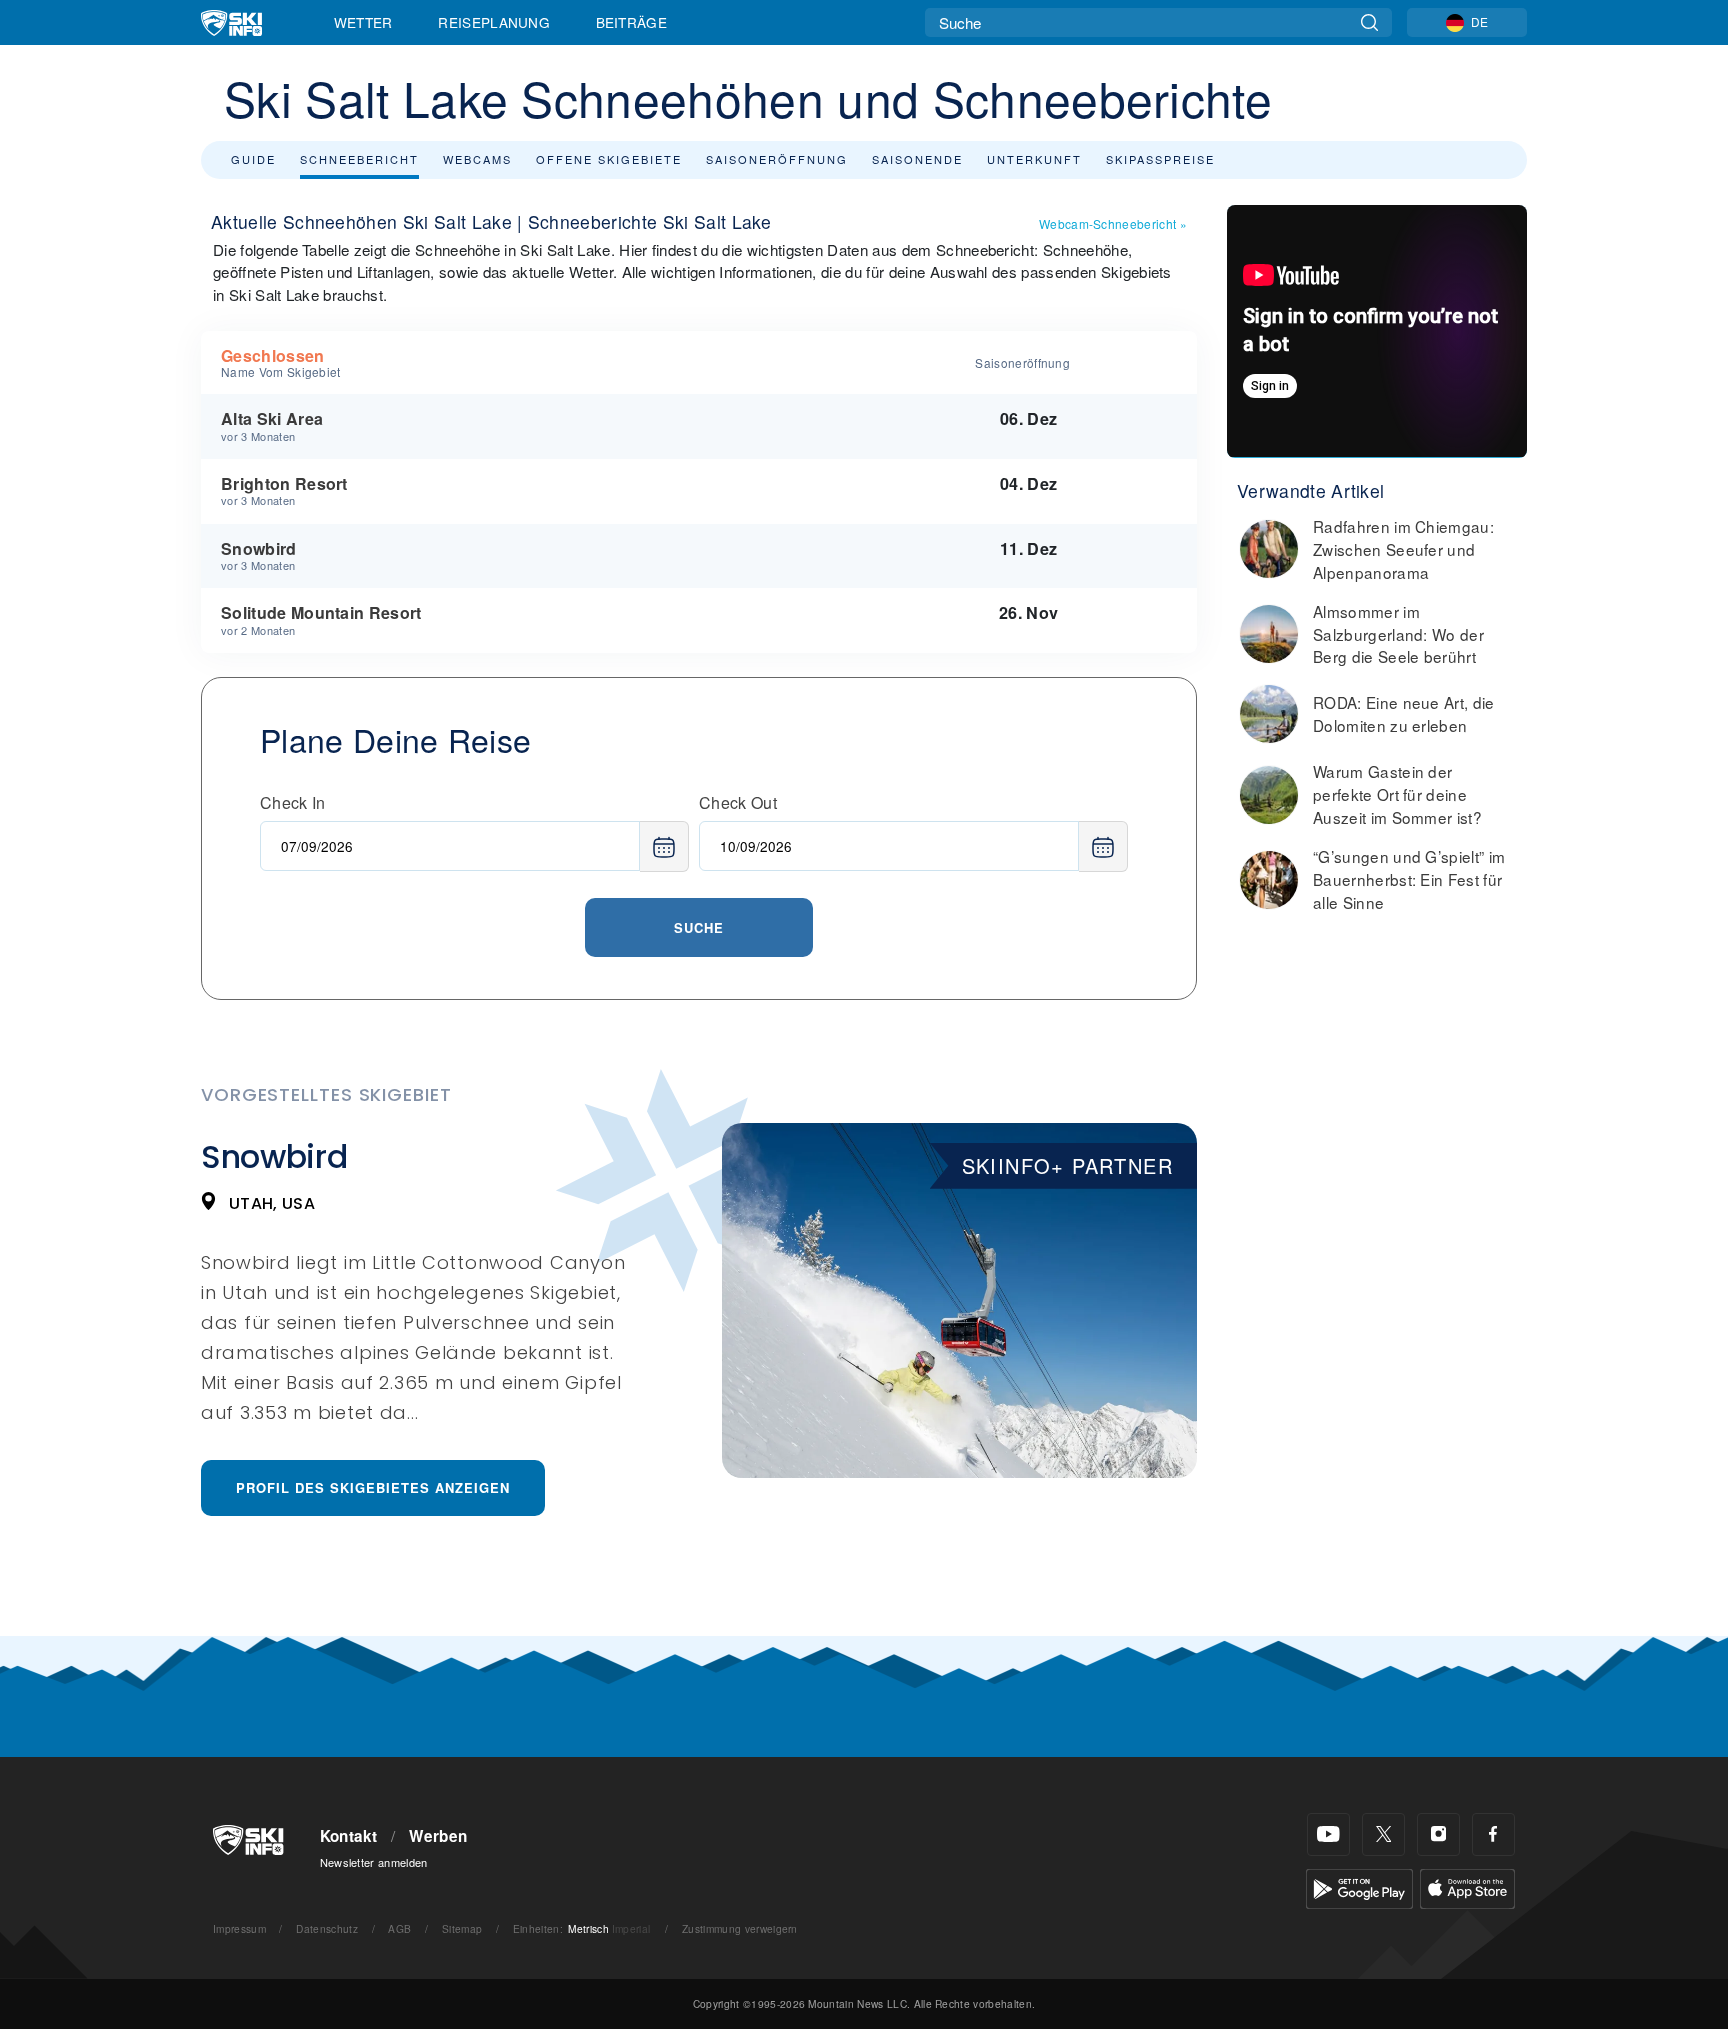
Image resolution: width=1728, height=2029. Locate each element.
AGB (399, 1928)
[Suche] (1369, 22)
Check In (293, 802)
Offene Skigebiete (609, 159)
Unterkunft (1034, 159)
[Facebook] (1493, 1834)
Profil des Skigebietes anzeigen (373, 1487)
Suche (699, 927)
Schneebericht (359, 159)
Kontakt (349, 1836)
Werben (438, 1836)
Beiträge (632, 22)
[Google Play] (1359, 1886)
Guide (253, 159)
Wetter (363, 22)
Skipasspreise (1160, 159)
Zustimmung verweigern (740, 1928)
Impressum (239, 1928)
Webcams (477, 159)
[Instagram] (1438, 1834)
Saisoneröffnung (777, 159)
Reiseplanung (494, 22)
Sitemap (462, 1928)
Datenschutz (327, 1928)
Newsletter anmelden (374, 1862)
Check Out (738, 802)
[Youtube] (1328, 1834)
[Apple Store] (1467, 1886)
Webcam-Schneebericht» (1113, 223)
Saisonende (917, 159)
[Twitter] (1383, 1834)
